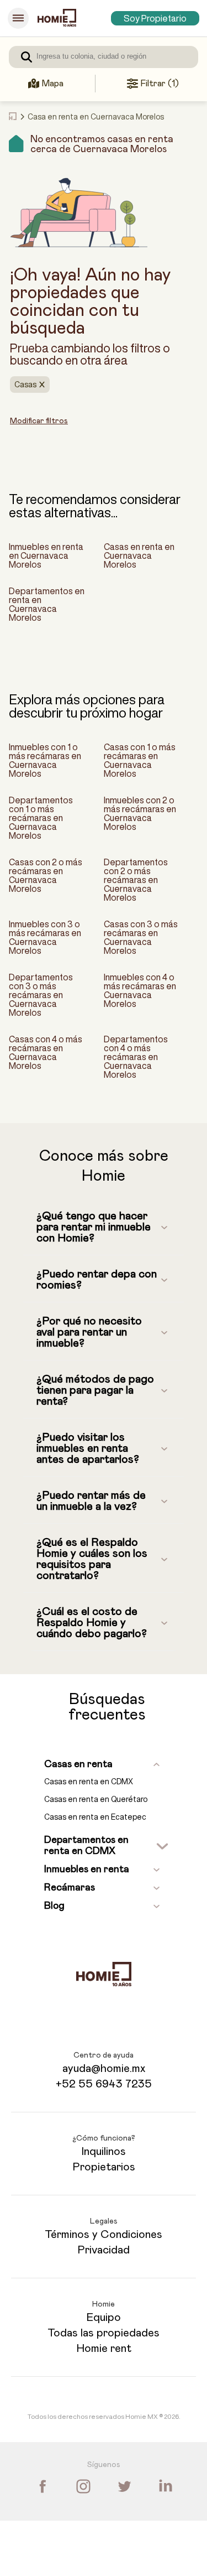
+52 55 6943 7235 (104, 2084)
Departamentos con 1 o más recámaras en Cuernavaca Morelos (41, 818)
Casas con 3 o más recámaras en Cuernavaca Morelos (141, 937)
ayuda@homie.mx (104, 2069)
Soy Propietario (155, 18)
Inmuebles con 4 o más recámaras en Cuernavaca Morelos (140, 990)
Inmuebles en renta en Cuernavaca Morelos (46, 555)
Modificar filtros (39, 421)
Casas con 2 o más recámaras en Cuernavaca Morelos (46, 875)
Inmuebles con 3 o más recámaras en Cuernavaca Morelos (45, 937)
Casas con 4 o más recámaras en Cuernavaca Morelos (46, 1052)
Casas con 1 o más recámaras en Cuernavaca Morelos (140, 760)
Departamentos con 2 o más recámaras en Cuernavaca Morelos (136, 880)
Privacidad (104, 2250)
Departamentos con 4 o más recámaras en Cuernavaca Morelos (136, 1057)
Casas (25, 385)
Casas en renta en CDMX (89, 1782)
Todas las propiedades (104, 2333)
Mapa (52, 84)
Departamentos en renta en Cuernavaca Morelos (47, 604)
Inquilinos (104, 2152)
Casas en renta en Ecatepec (95, 1817)
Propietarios (104, 2167)
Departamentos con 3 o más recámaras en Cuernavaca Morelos (41, 995)
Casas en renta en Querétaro (96, 1799)
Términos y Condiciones (104, 2235)
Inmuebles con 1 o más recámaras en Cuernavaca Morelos (45, 760)
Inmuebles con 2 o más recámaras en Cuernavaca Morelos (140, 813)
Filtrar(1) (160, 84)
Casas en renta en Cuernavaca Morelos (139, 555)
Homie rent (104, 2349)
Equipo (104, 2318)
